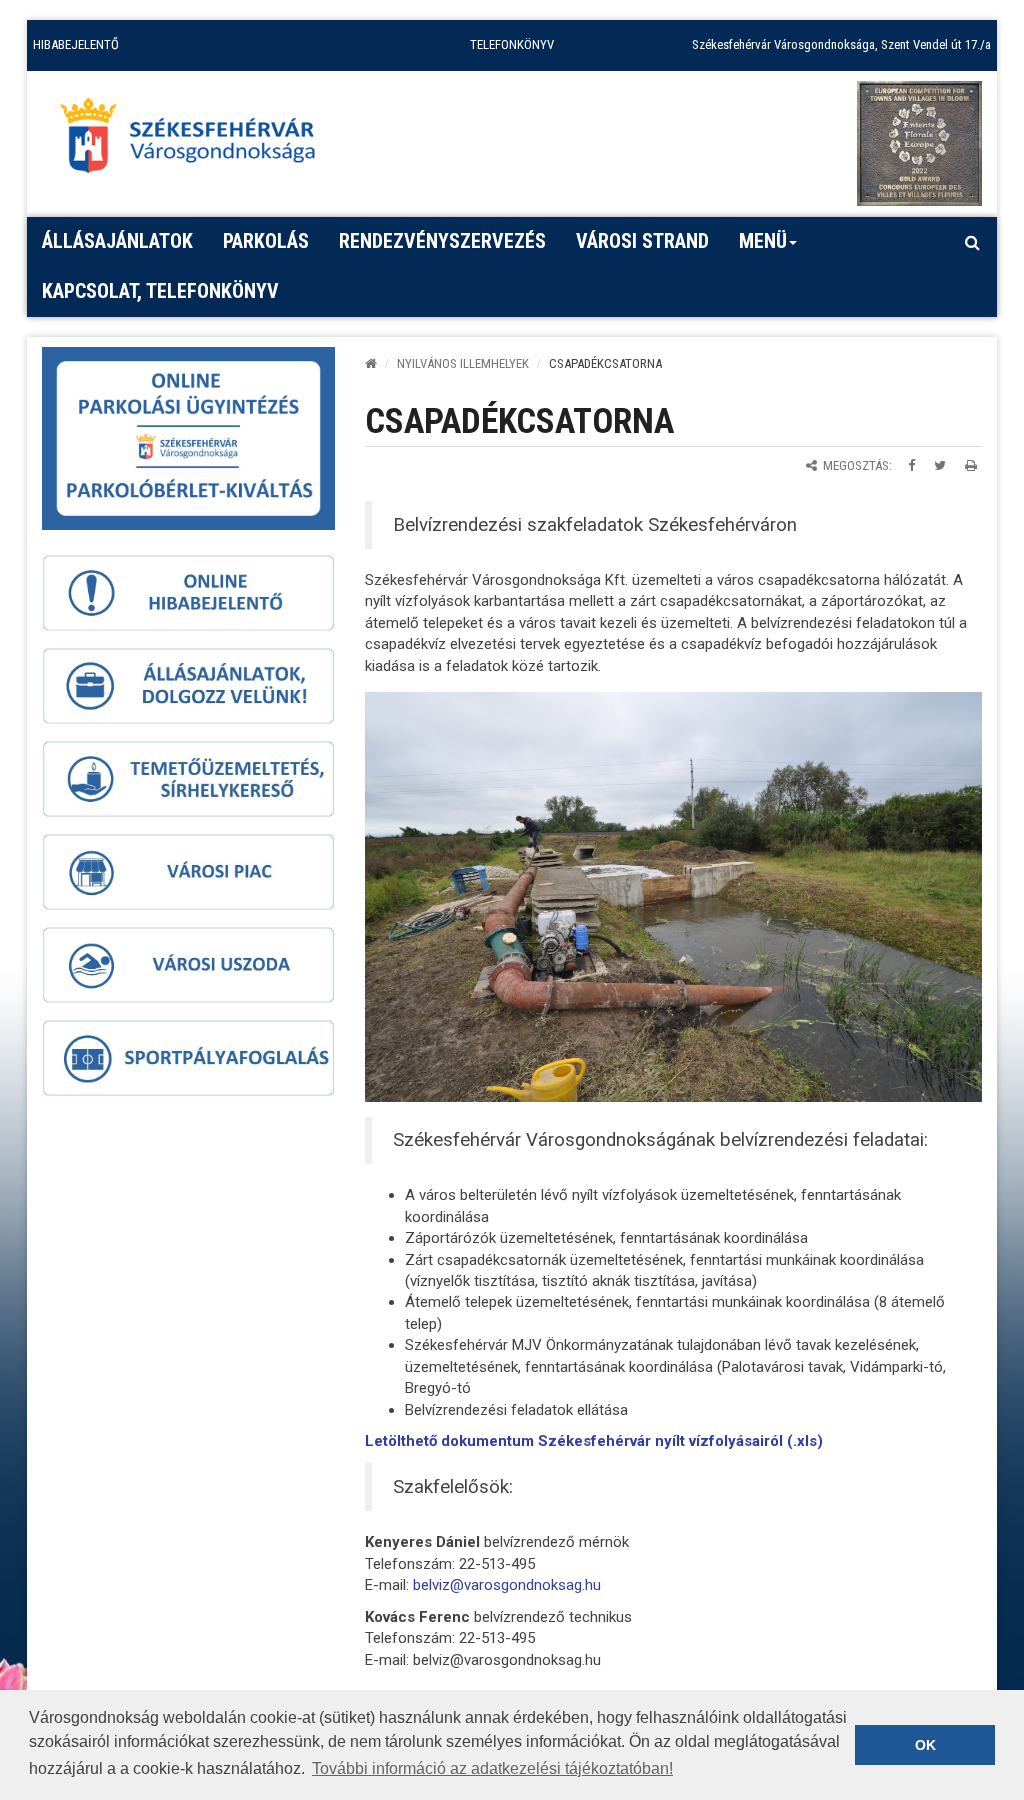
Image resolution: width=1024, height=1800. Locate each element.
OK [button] (925, 1745)
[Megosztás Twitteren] (940, 465)
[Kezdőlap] (371, 363)
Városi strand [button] (642, 241)
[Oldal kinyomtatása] (971, 465)
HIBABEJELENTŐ (76, 44)
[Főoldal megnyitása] (197, 141)
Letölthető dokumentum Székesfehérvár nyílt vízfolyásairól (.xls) (594, 1441)
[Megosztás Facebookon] (911, 465)
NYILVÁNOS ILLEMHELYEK (463, 363)
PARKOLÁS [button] (266, 241)
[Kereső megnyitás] (972, 242)
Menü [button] (763, 241)
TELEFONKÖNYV (512, 44)
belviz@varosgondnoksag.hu (507, 1585)
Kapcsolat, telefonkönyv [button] (160, 291)
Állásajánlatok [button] (117, 241)
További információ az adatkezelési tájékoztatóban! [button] (492, 1768)
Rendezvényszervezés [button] (442, 241)
